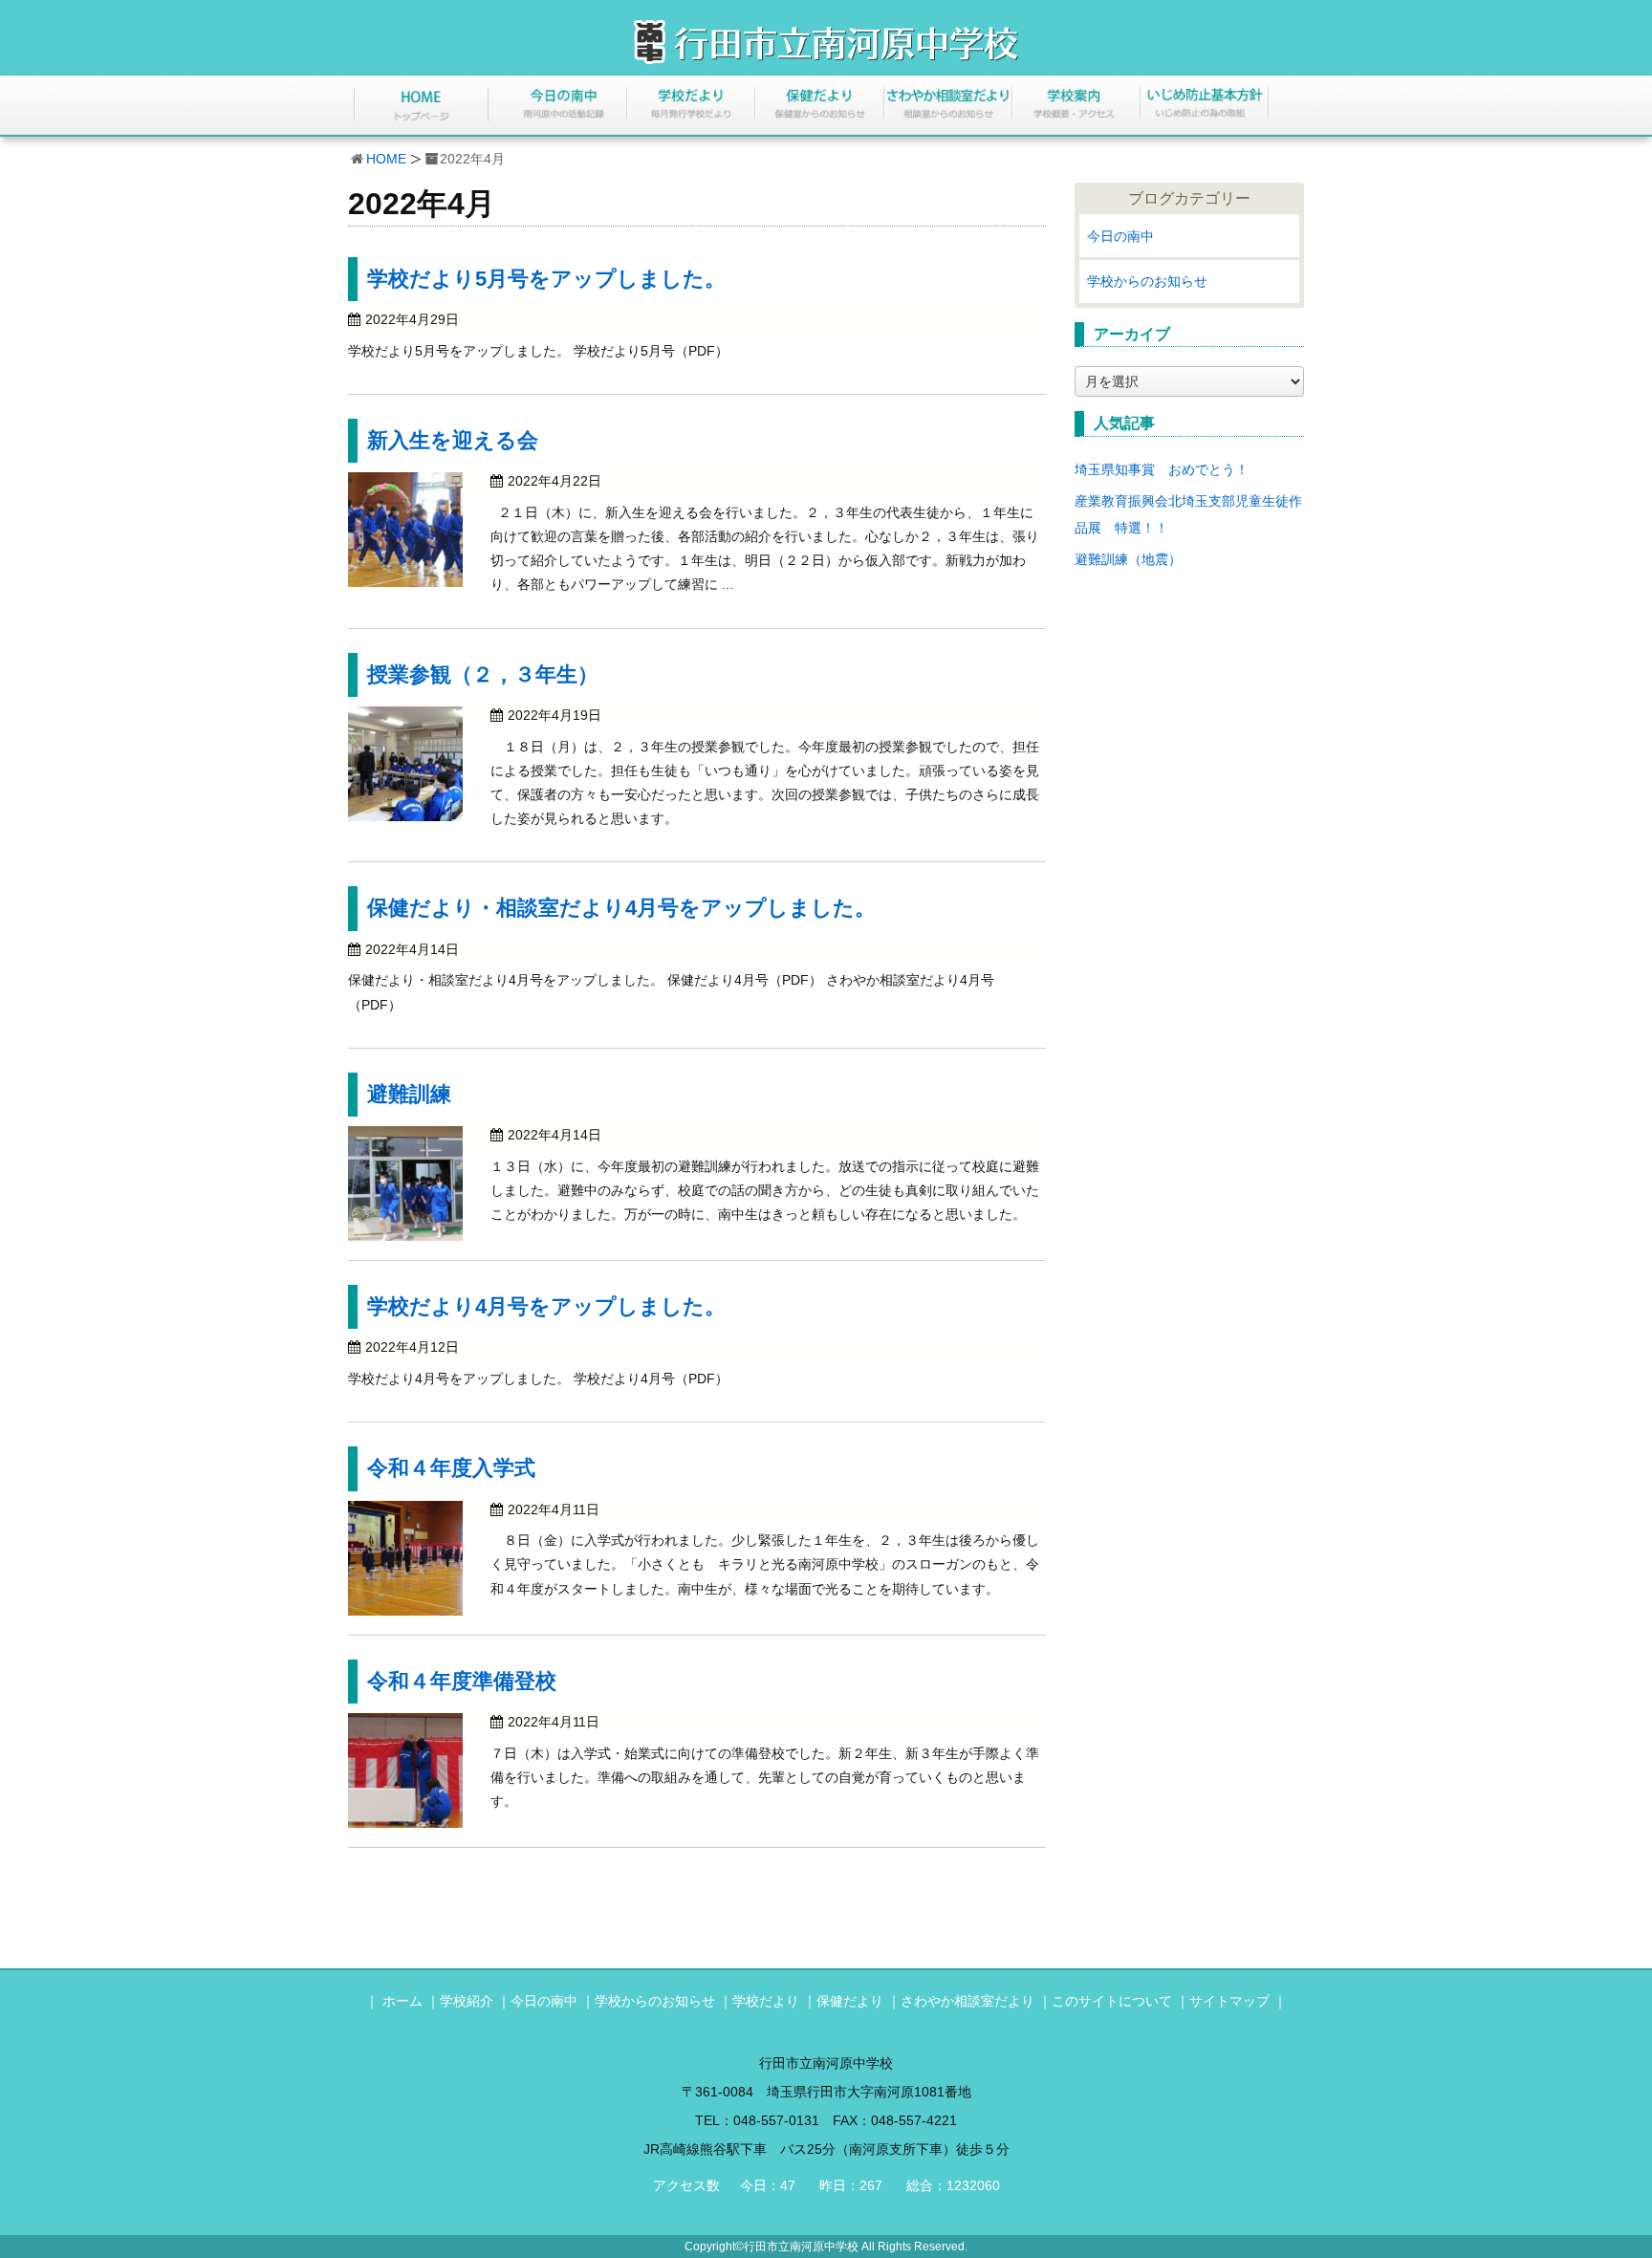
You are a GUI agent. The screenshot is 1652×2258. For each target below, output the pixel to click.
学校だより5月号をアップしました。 (546, 279)
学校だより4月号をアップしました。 (546, 1306)
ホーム (402, 2001)
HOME (386, 159)
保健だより (850, 2001)
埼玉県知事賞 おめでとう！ (1162, 469)
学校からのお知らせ (1147, 281)
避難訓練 (409, 1094)
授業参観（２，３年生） (483, 674)
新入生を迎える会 (453, 440)
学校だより (766, 2001)
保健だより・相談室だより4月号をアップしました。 (621, 908)
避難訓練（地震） (1128, 559)
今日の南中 (1120, 236)
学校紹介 (467, 2001)
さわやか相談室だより (967, 2001)
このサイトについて (1112, 2001)
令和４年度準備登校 (462, 1681)
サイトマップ (1229, 2001)
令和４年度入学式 (451, 1468)
